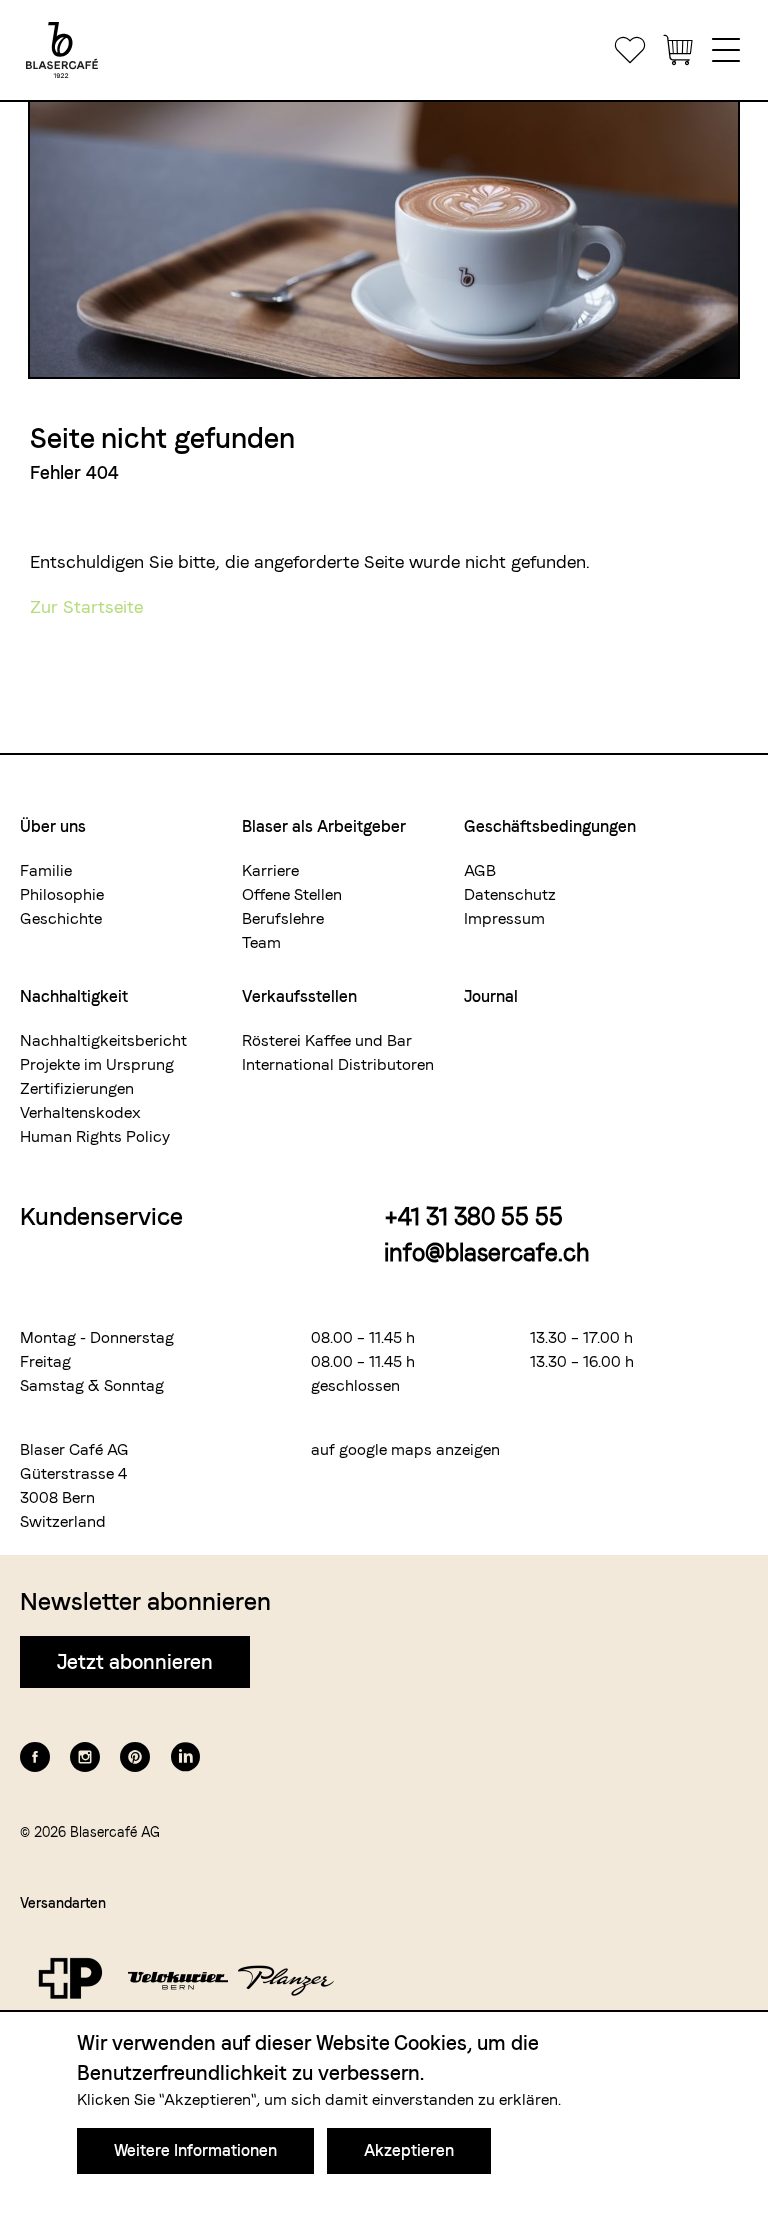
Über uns (53, 826)
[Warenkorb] (678, 50)
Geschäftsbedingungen (550, 826)
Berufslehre (283, 918)
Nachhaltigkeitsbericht (103, 1040)
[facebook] (35, 1757)
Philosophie (62, 894)
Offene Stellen (292, 894)
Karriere (270, 870)
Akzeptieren (409, 2150)
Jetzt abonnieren (135, 1662)
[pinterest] (135, 1757)
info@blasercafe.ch (487, 1252)
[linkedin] (185, 1757)
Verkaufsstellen (299, 996)
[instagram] (85, 1757)
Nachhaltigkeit (74, 996)
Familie (46, 870)
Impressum (504, 918)
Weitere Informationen (195, 2150)
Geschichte (61, 918)
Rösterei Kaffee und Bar (327, 1040)
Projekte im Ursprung (97, 1064)
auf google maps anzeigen (405, 1449)
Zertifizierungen (77, 1088)
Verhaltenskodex (80, 1112)
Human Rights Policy (95, 1136)
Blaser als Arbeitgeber (324, 826)
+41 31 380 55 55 (473, 1216)
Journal (491, 996)
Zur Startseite (86, 606)
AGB (480, 870)
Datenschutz (510, 894)
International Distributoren (338, 1064)
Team (261, 942)
